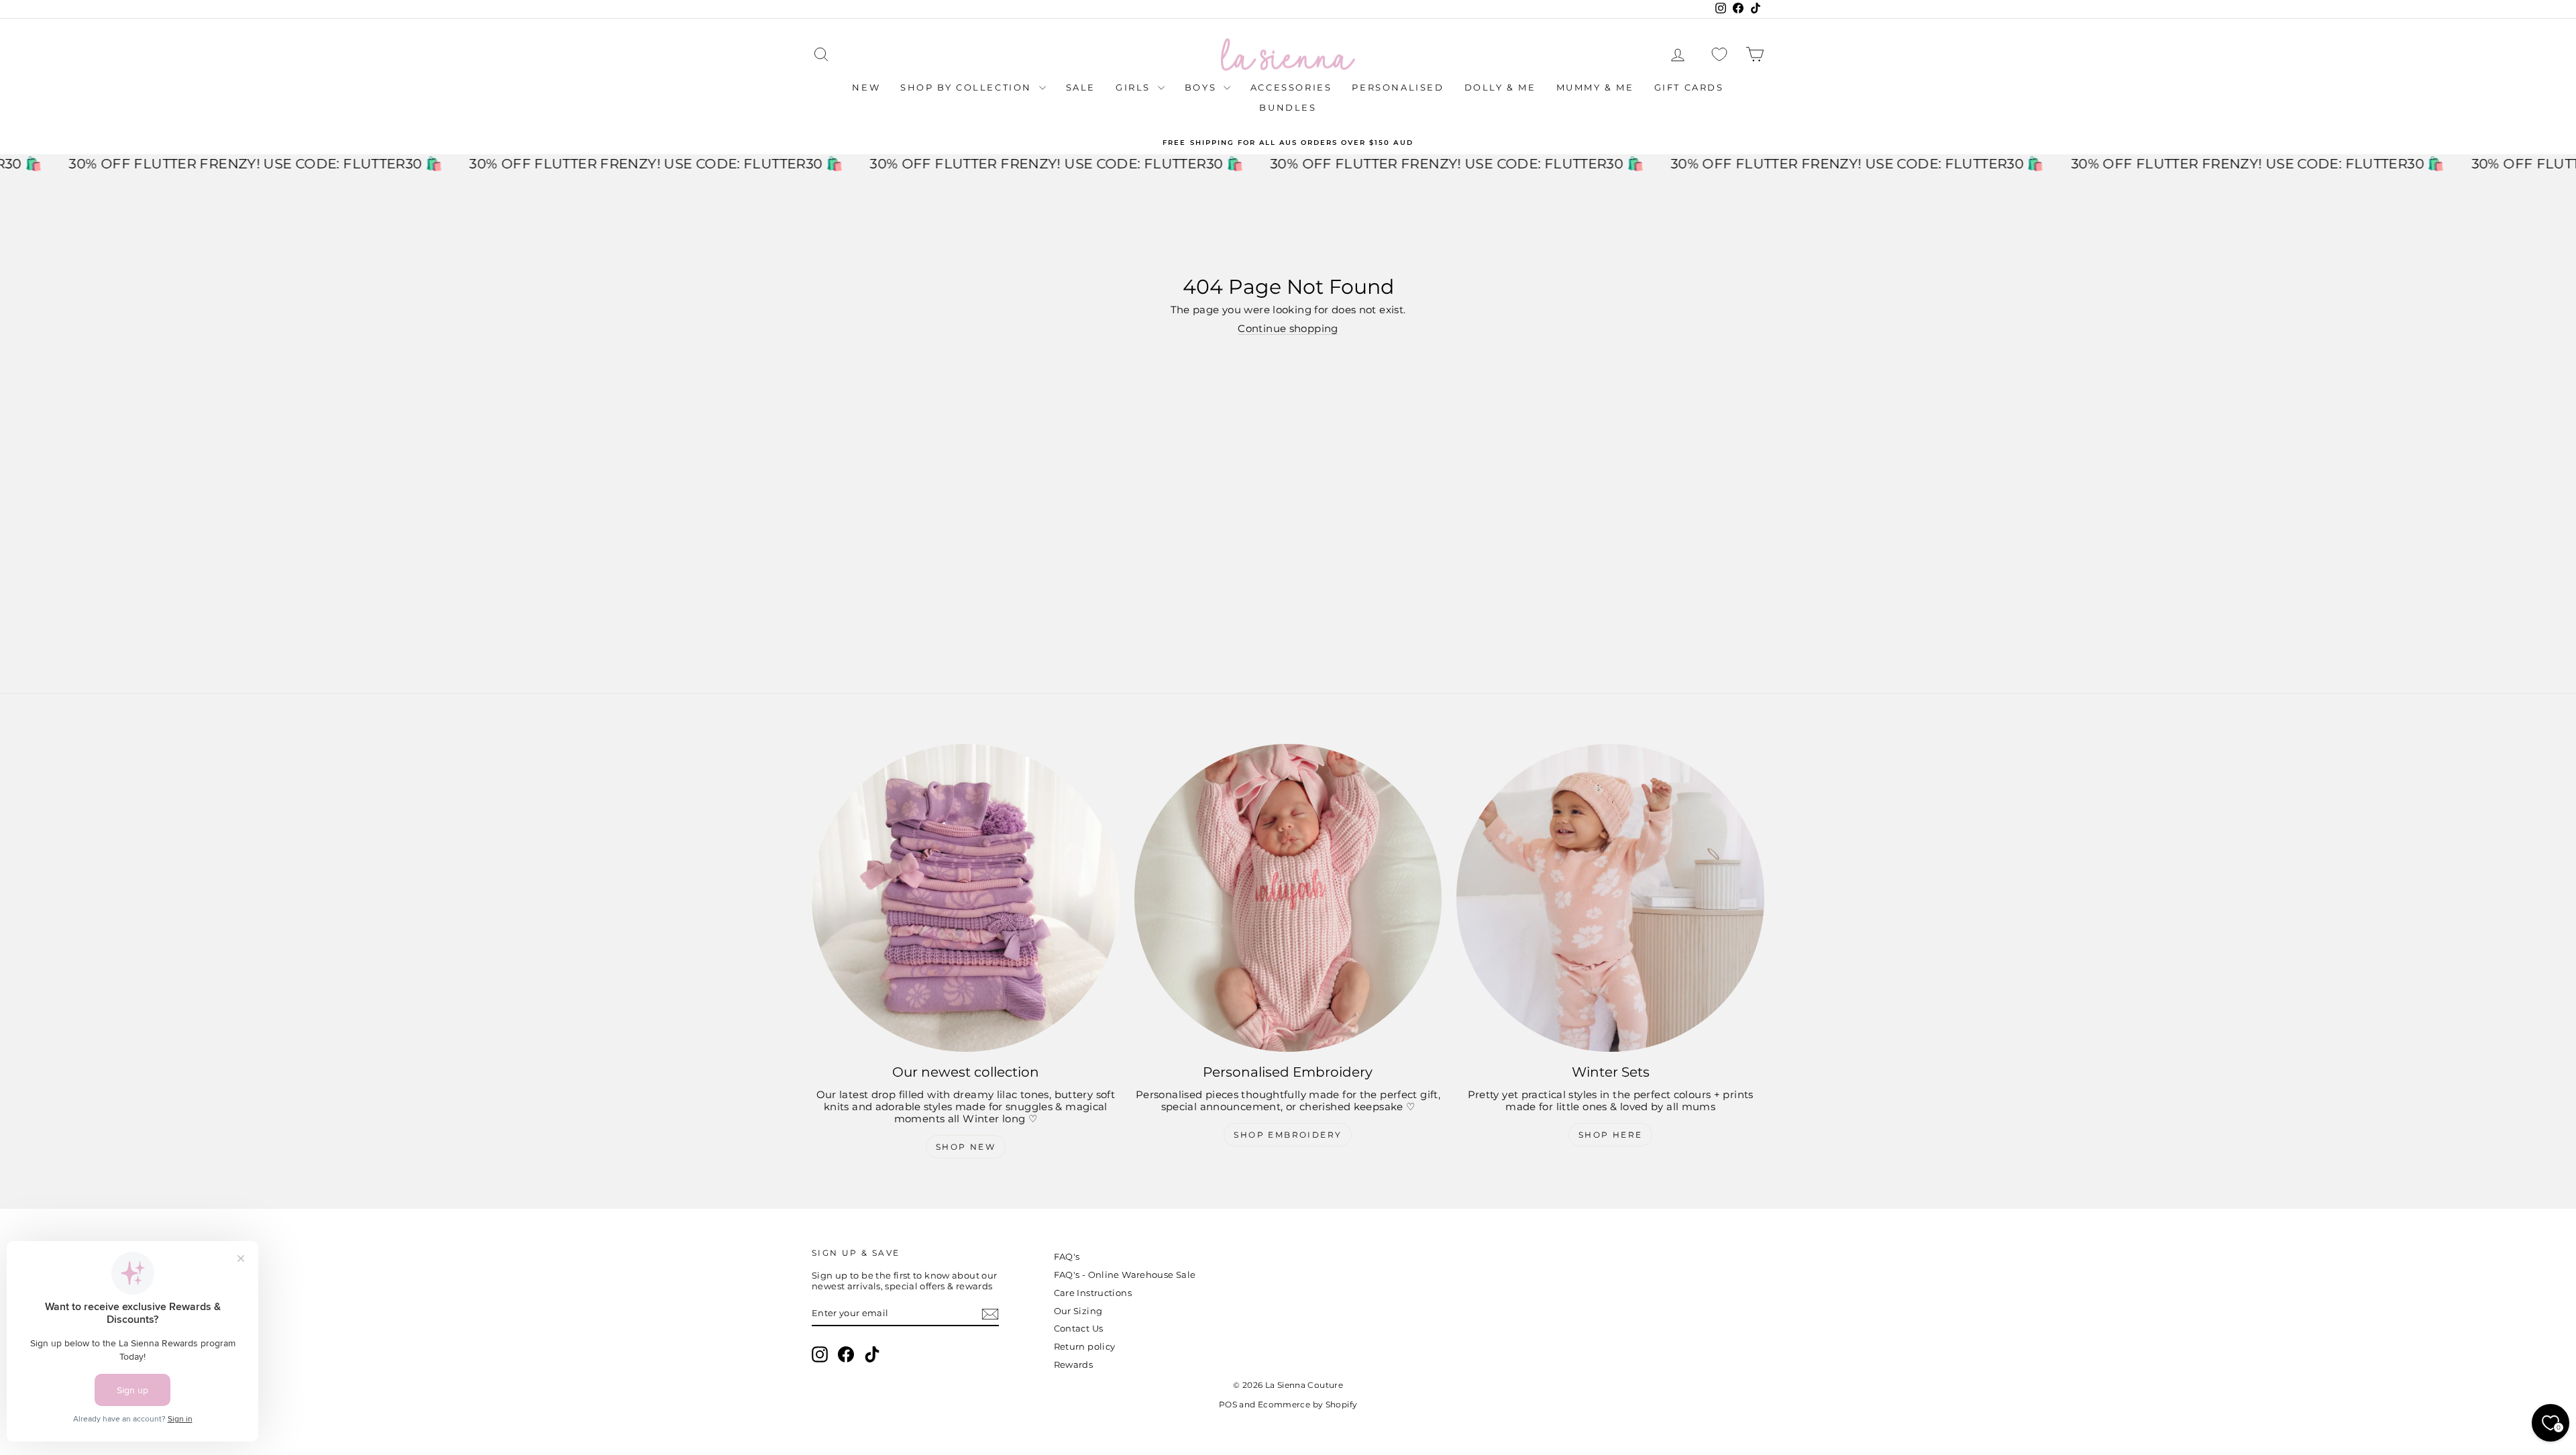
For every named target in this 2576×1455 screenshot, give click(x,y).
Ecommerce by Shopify (1308, 1404)
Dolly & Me (1500, 87)
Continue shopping (1288, 328)
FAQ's (1067, 1256)
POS (1228, 1404)
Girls (1135, 87)
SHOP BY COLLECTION (968, 87)
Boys (1202, 87)
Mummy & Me (1595, 87)
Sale (1081, 87)
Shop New (966, 1147)
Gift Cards (1689, 87)
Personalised (1398, 87)
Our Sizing (1078, 1311)
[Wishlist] (1719, 55)
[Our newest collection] (966, 898)
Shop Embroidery (1288, 1135)
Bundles (1288, 107)
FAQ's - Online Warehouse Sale (1125, 1275)
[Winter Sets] (1610, 898)
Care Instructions (1093, 1293)
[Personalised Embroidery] (1288, 898)
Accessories (1291, 87)
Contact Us (1079, 1328)
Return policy (1085, 1346)
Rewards (1074, 1364)
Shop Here (1611, 1135)
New (866, 87)
